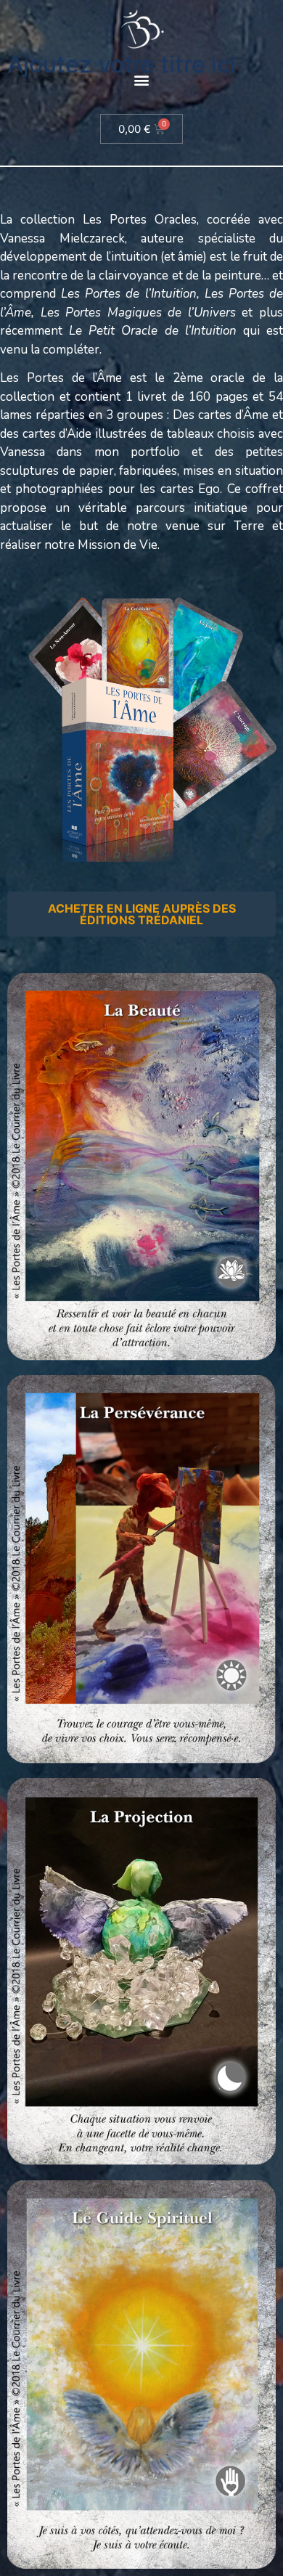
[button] (142, 80)
